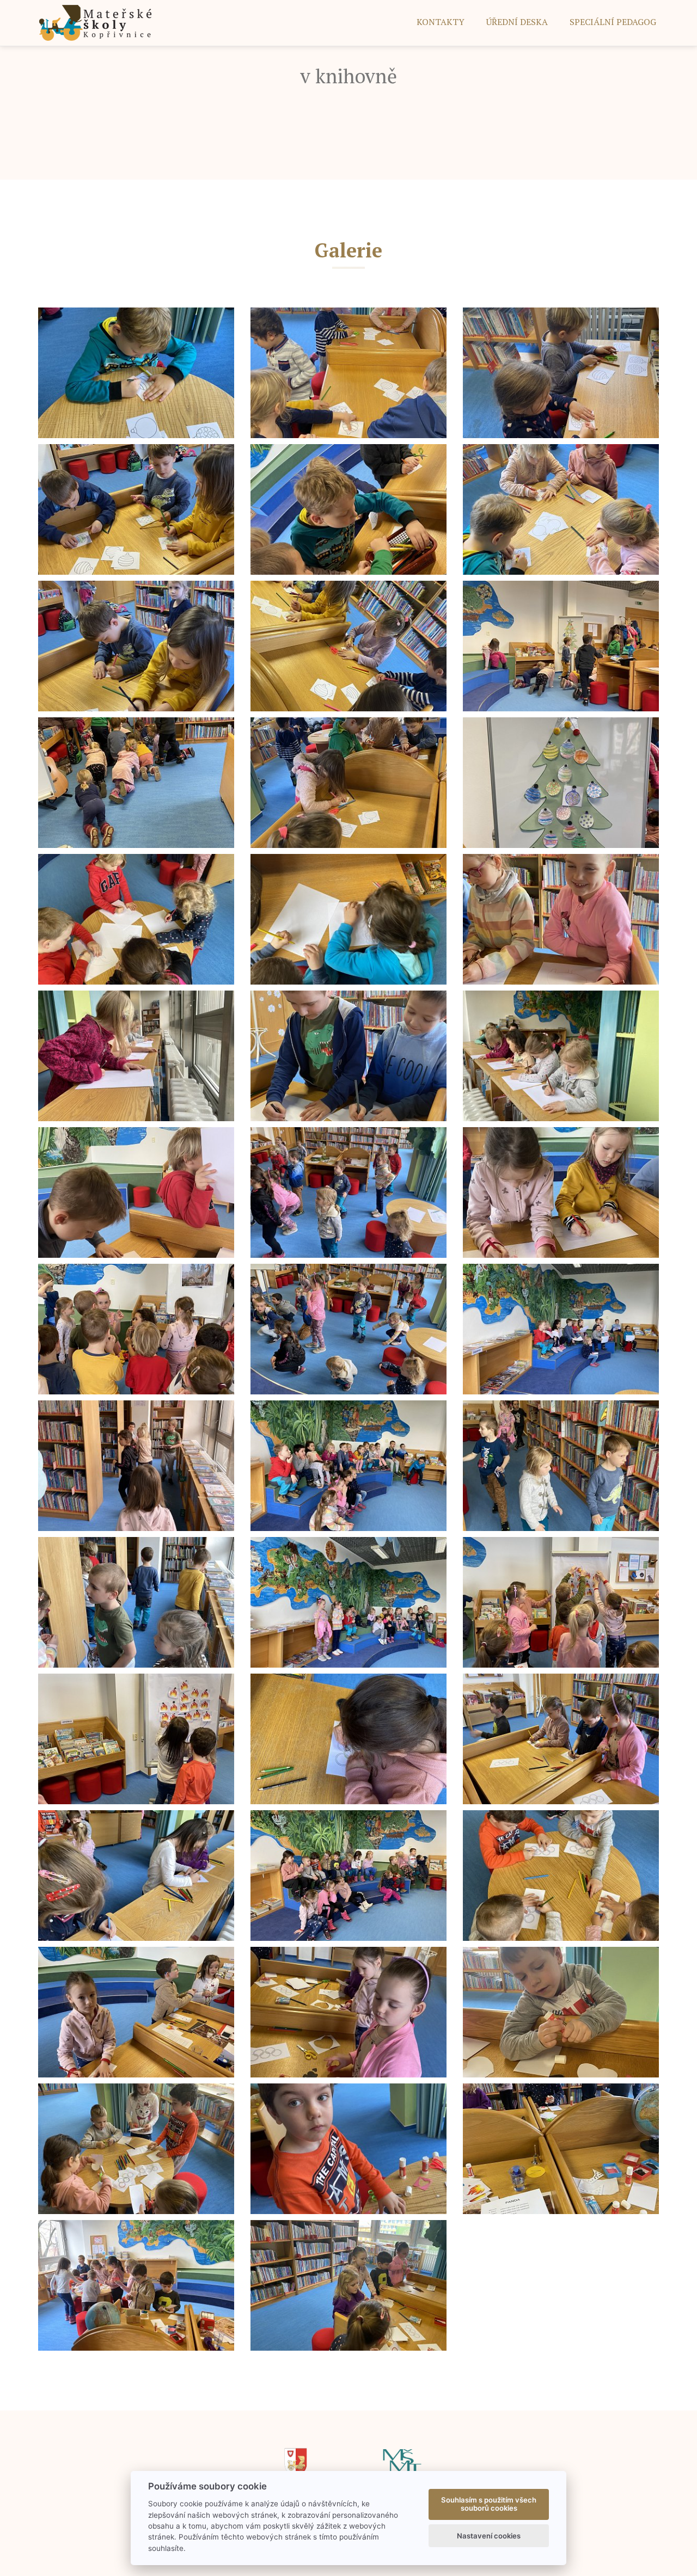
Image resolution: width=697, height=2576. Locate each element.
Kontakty (441, 22)
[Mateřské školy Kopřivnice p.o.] (96, 22)
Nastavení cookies (489, 2536)
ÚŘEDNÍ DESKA (517, 22)
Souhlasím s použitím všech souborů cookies (489, 2504)
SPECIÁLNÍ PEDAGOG (613, 22)
